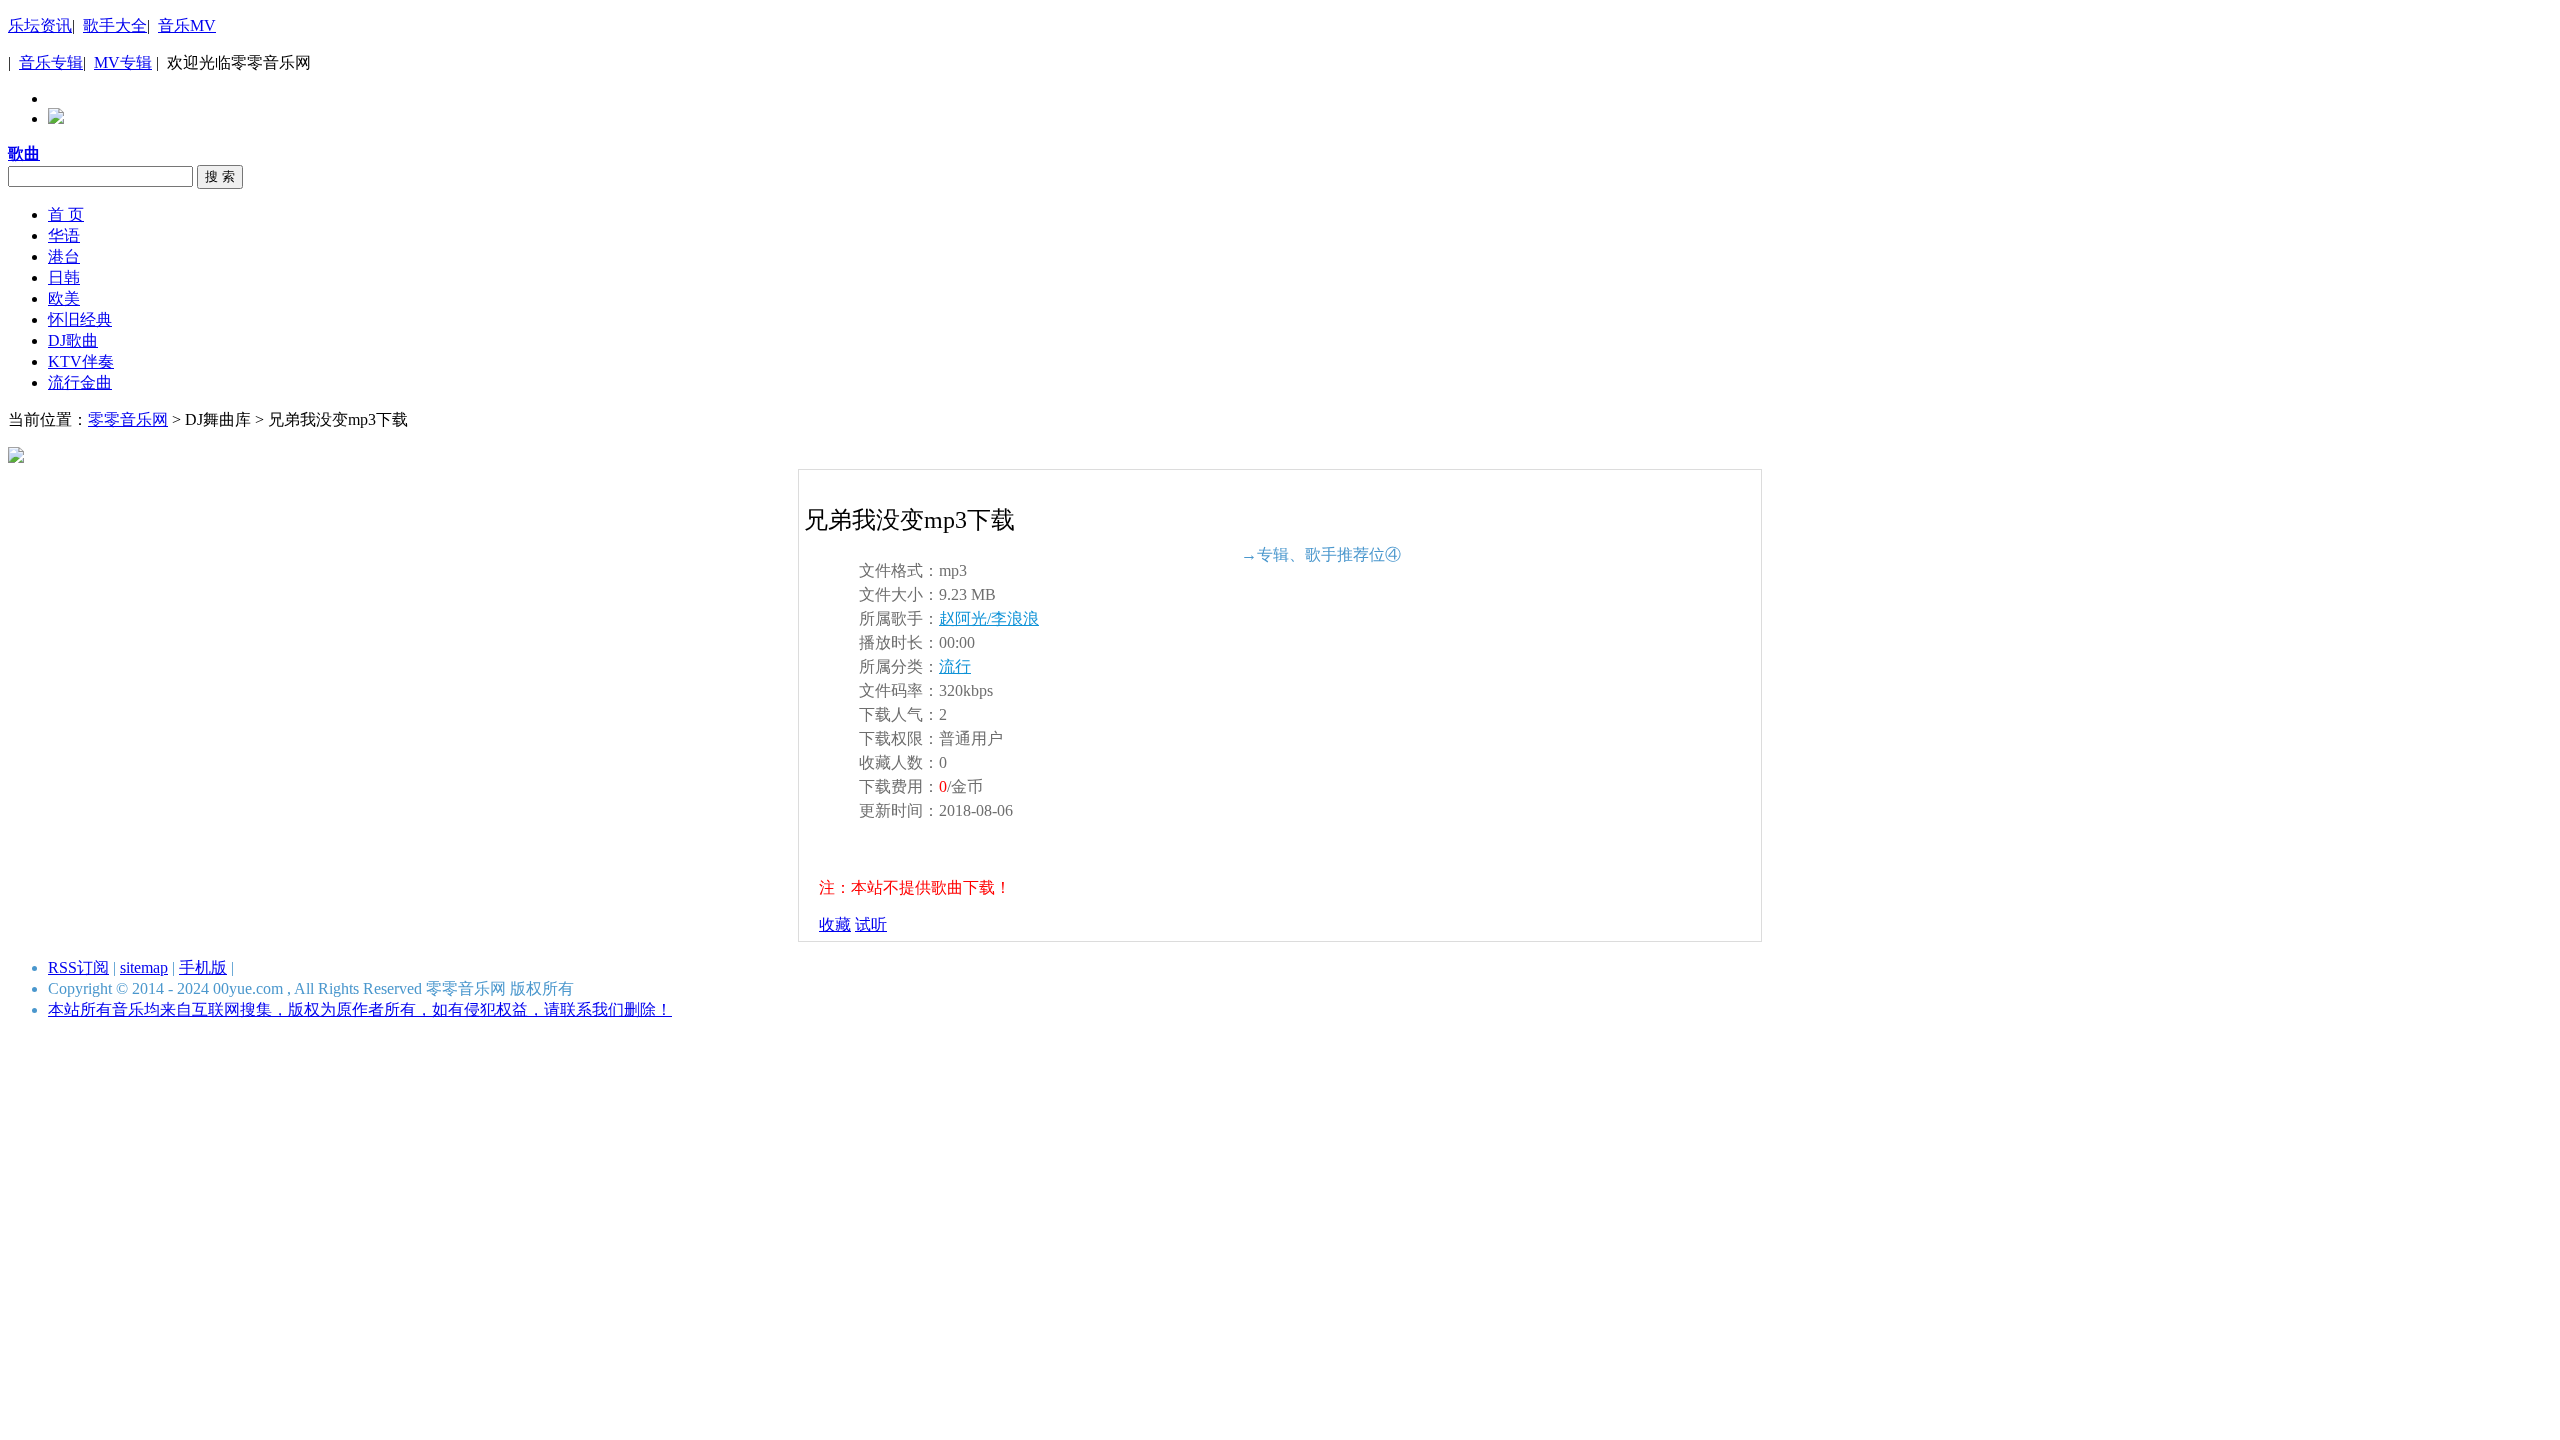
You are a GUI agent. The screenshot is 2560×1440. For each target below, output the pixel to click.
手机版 (203, 967)
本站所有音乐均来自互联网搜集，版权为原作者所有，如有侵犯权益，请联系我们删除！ (360, 1009)
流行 (955, 666)
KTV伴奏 (81, 361)
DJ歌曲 (73, 340)
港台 (64, 256)
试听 (871, 924)
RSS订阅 (78, 967)
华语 (64, 235)
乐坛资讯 (40, 25)
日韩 (64, 277)
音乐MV (187, 25)
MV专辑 (123, 62)
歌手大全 (115, 25)
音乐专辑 (51, 62)
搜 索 (220, 176)
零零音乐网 (128, 419)
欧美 (64, 298)
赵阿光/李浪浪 (989, 618)
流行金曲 (80, 382)
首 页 (66, 214)
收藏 (835, 924)
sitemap (144, 967)
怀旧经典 (80, 319)
